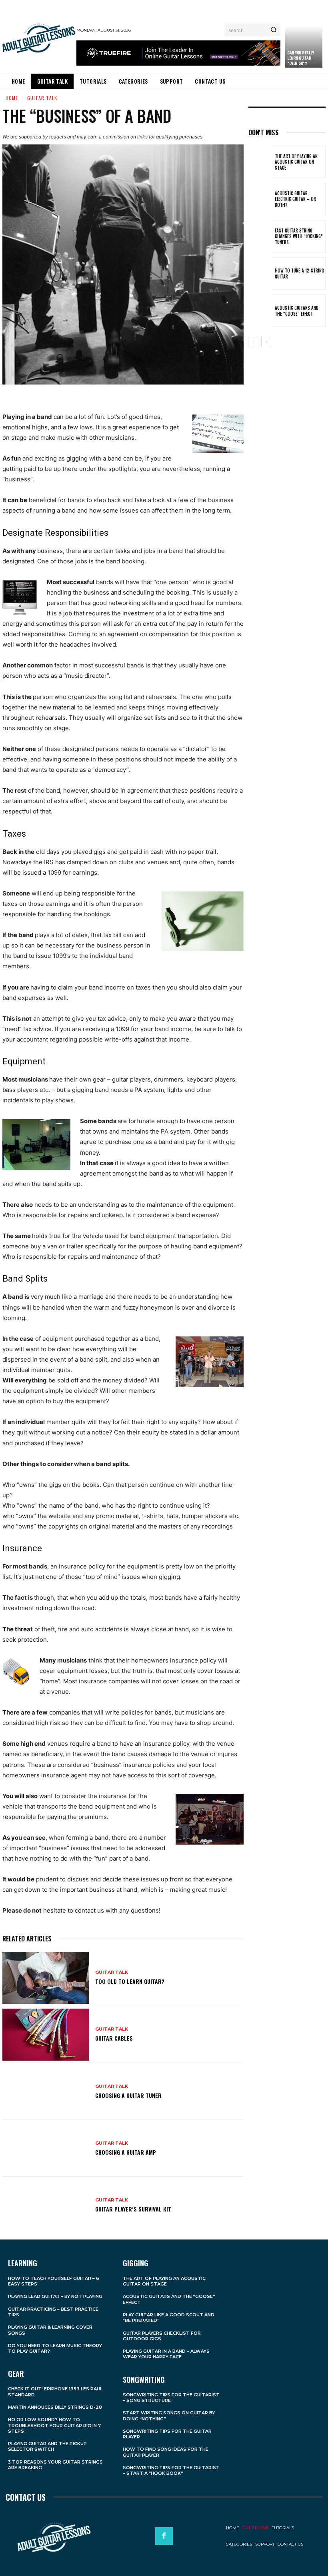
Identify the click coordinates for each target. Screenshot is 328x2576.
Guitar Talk (42, 98)
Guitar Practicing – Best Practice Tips (53, 2312)
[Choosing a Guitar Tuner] (46, 2091)
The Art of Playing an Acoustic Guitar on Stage (296, 162)
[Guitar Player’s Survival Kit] (46, 2205)
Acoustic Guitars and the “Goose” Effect (297, 310)
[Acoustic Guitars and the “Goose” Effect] (260, 311)
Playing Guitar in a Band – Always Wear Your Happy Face (166, 2354)
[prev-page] (253, 342)
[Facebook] (164, 2536)
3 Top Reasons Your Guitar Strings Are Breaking (55, 2465)
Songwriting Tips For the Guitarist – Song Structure (171, 2398)
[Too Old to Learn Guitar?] (46, 1978)
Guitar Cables (114, 2038)
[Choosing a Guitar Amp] (46, 2148)
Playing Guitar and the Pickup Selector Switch (47, 2446)
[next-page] (266, 342)
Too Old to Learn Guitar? (130, 1981)
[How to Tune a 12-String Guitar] (260, 273)
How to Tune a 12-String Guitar (299, 273)
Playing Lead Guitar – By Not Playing (55, 2296)
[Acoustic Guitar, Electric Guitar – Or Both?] (260, 199)
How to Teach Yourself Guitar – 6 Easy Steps (54, 2281)
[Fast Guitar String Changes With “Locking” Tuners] (260, 236)
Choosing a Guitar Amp (126, 2152)
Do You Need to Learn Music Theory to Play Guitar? (55, 2348)
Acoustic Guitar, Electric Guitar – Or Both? (295, 199)
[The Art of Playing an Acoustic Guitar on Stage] (260, 162)
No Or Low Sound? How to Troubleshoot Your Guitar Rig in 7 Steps (54, 2425)
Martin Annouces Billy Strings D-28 (55, 2407)
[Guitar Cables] (46, 2035)
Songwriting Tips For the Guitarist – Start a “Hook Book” (171, 2470)
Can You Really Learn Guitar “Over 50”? (300, 58)
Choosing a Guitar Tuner (128, 2095)
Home (12, 98)
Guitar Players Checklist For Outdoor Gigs (162, 2336)
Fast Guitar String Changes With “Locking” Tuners (299, 236)
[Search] (273, 30)
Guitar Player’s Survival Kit (133, 2209)
